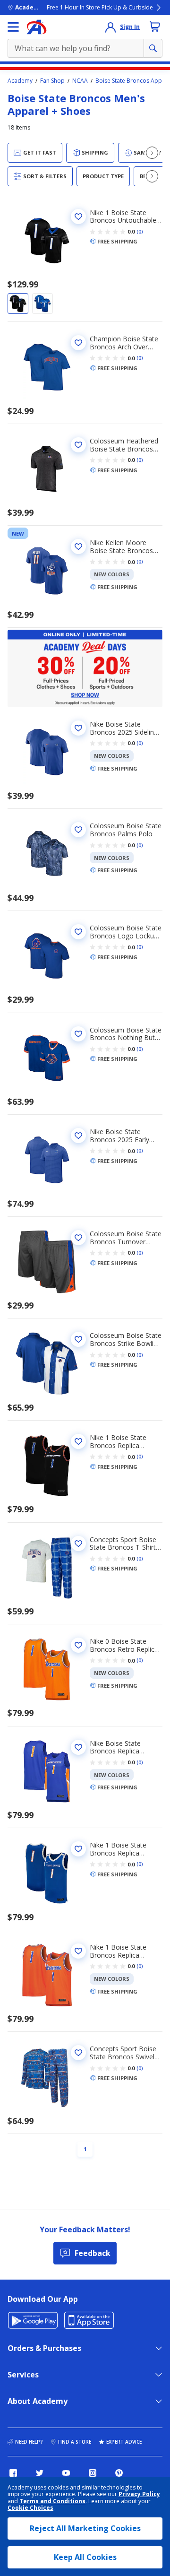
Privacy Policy (139, 2494)
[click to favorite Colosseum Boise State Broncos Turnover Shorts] (78, 1238)
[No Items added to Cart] (155, 26)
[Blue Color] (42, 304)
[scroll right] (152, 153)
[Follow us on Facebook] (13, 2473)
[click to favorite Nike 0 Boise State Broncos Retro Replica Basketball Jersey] (78, 1645)
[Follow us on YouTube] (66, 2473)
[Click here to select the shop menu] (13, 27)
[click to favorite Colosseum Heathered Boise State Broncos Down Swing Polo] (78, 445)
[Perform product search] (153, 48)
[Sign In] (110, 27)
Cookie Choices (30, 2508)
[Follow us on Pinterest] (119, 2473)
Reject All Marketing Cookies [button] (85, 2528)
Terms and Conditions (52, 2501)
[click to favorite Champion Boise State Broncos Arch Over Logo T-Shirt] (78, 343)
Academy (20, 81)
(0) (140, 232)
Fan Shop (52, 81)
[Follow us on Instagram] (93, 2473)
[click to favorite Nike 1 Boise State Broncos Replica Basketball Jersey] (78, 1441)
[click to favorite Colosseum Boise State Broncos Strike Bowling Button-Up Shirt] (78, 1339)
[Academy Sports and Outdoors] (37, 27)
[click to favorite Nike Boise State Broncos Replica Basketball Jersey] (78, 1747)
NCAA (80, 81)
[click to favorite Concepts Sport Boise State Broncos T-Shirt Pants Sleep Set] (78, 1544)
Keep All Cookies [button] (85, 2557)
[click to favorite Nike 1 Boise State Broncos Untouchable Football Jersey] (78, 217)
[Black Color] (18, 304)
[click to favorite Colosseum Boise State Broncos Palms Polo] (78, 830)
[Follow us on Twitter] (40, 2473)
